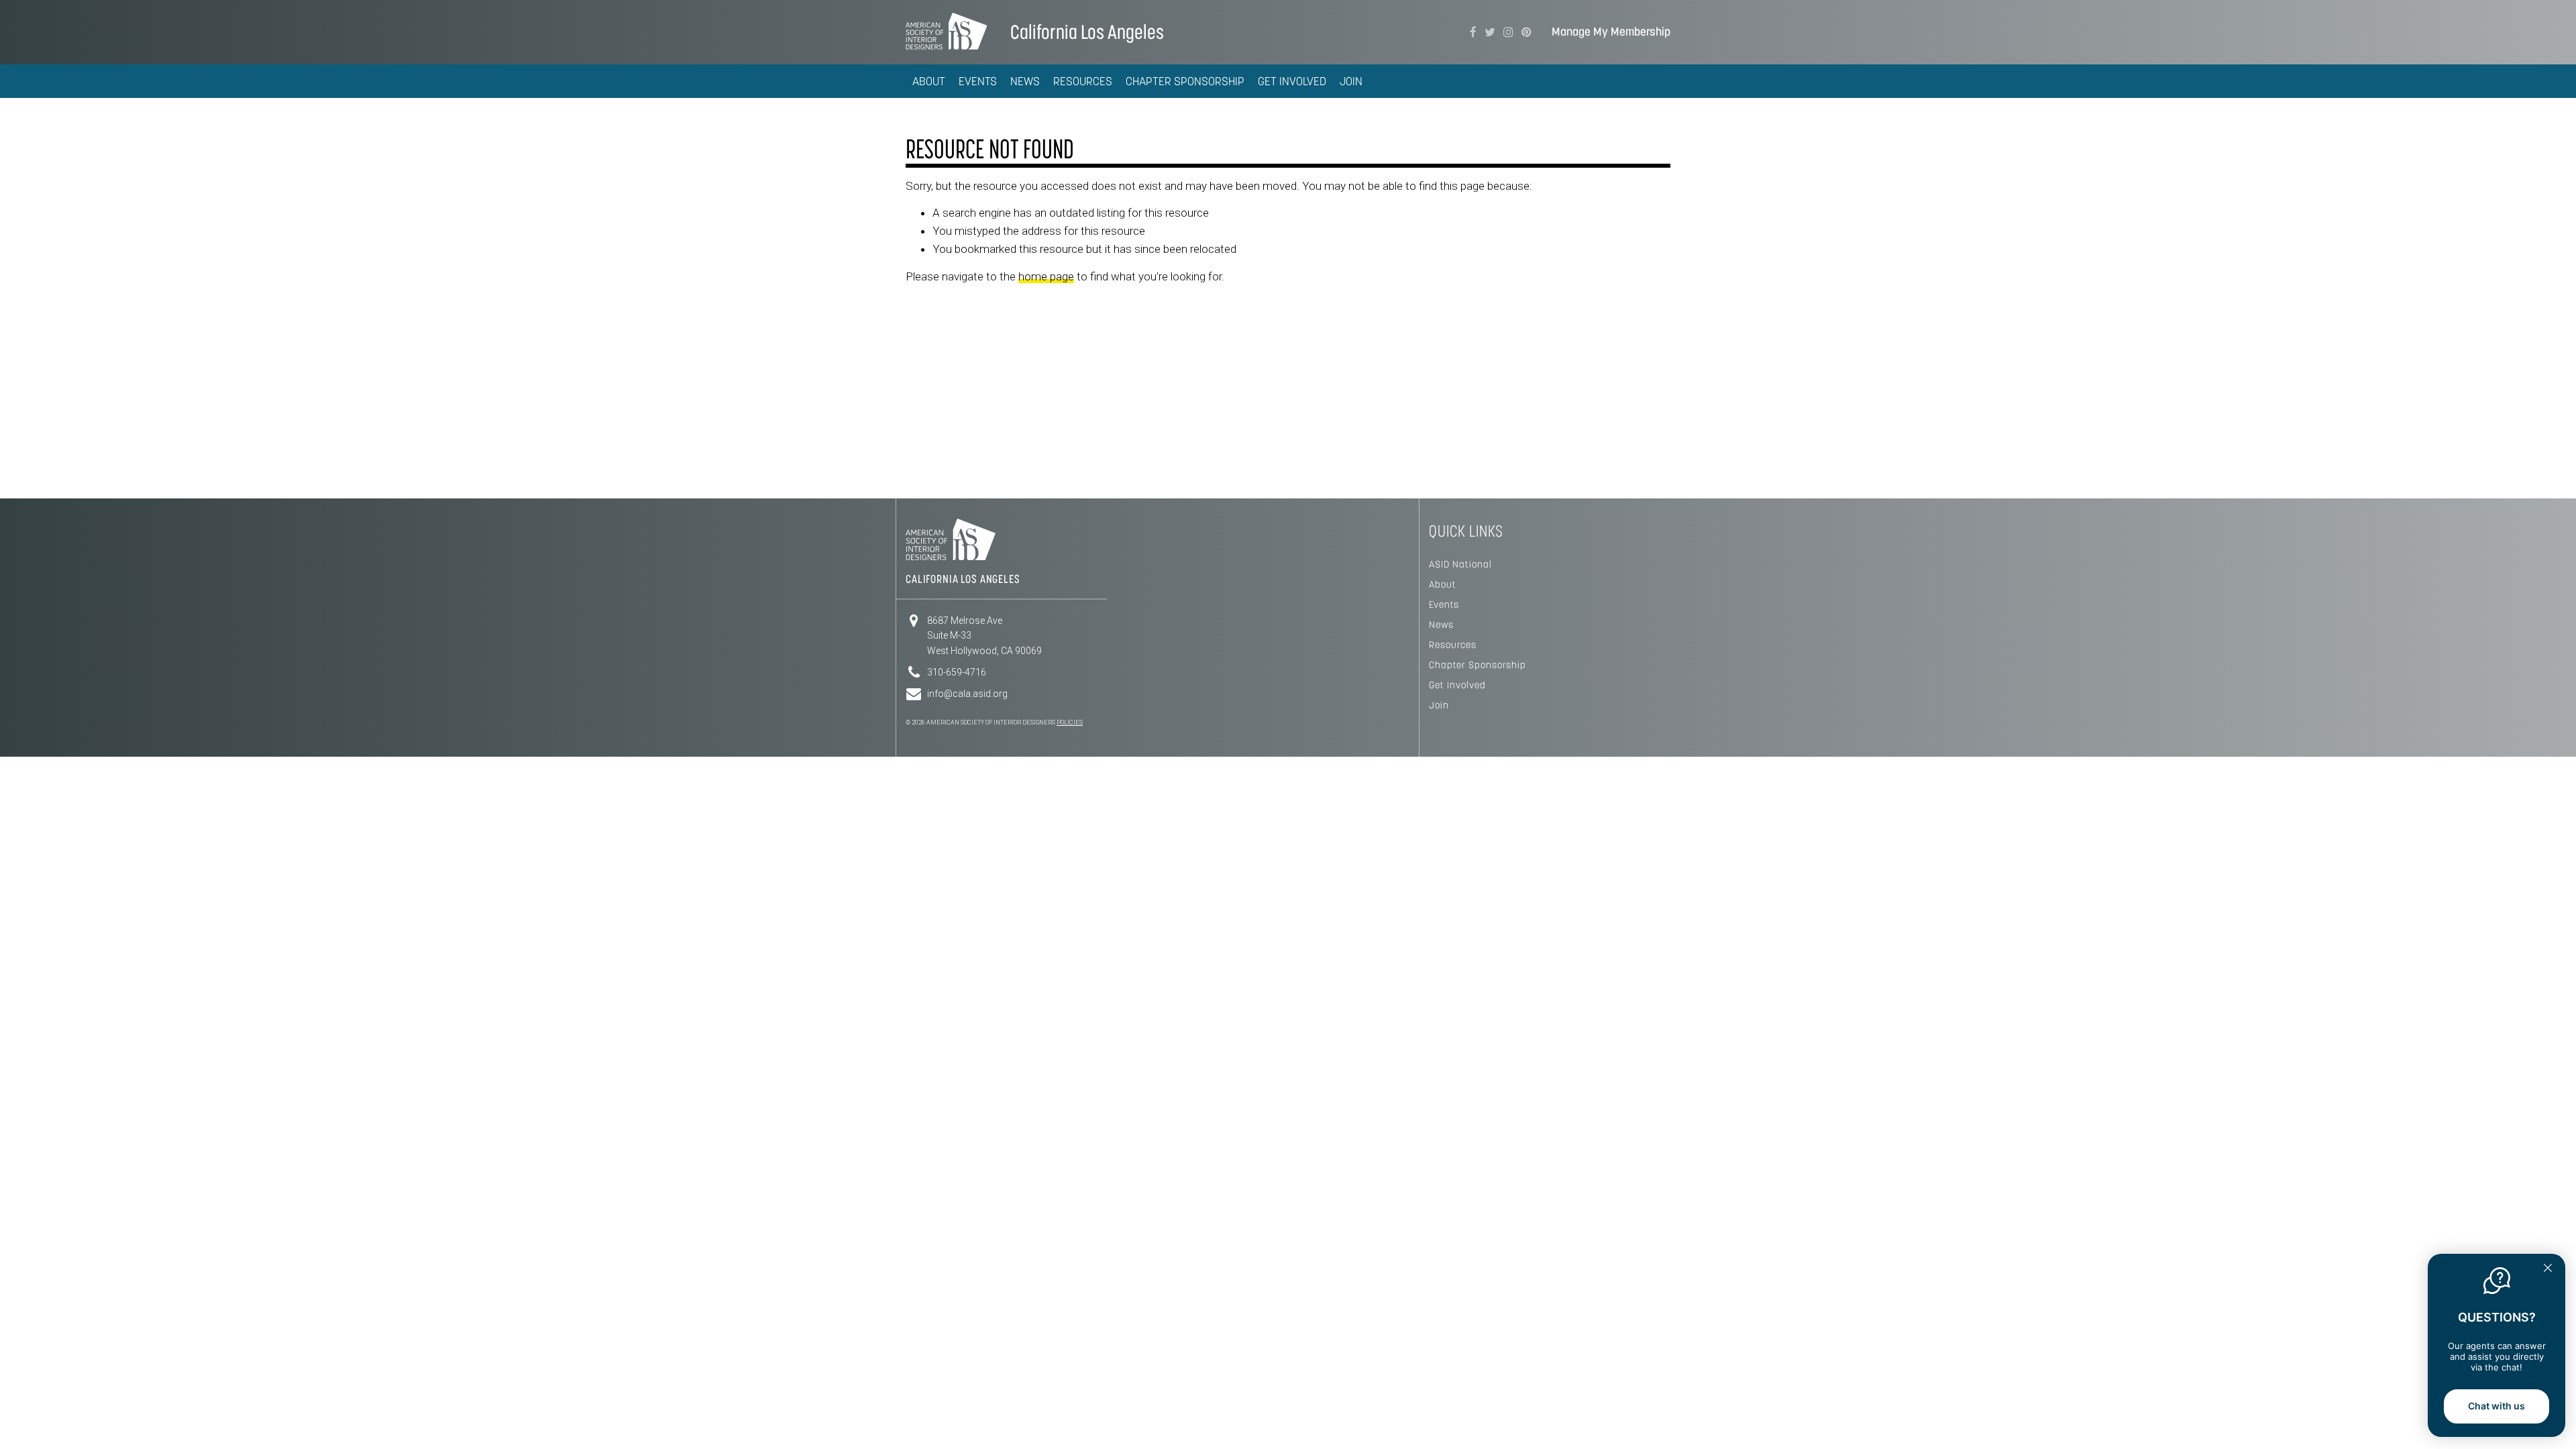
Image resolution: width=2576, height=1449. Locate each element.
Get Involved (1457, 685)
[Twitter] (1490, 32)
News (1441, 625)
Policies (1070, 722)
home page (1046, 276)
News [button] (1025, 81)
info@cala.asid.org (967, 694)
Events (1444, 604)
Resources (1453, 645)
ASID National (1460, 564)
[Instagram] (1508, 32)
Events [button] (978, 81)
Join (1351, 81)
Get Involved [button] (1292, 81)
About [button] (929, 81)
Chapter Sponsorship (1185, 81)
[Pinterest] (1526, 32)
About (1443, 584)
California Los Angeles (1087, 32)
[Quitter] (2548, 1269)
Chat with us (2497, 1406)
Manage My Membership (1611, 32)
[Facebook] (1473, 32)
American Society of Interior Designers (946, 31)
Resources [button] (1083, 81)
